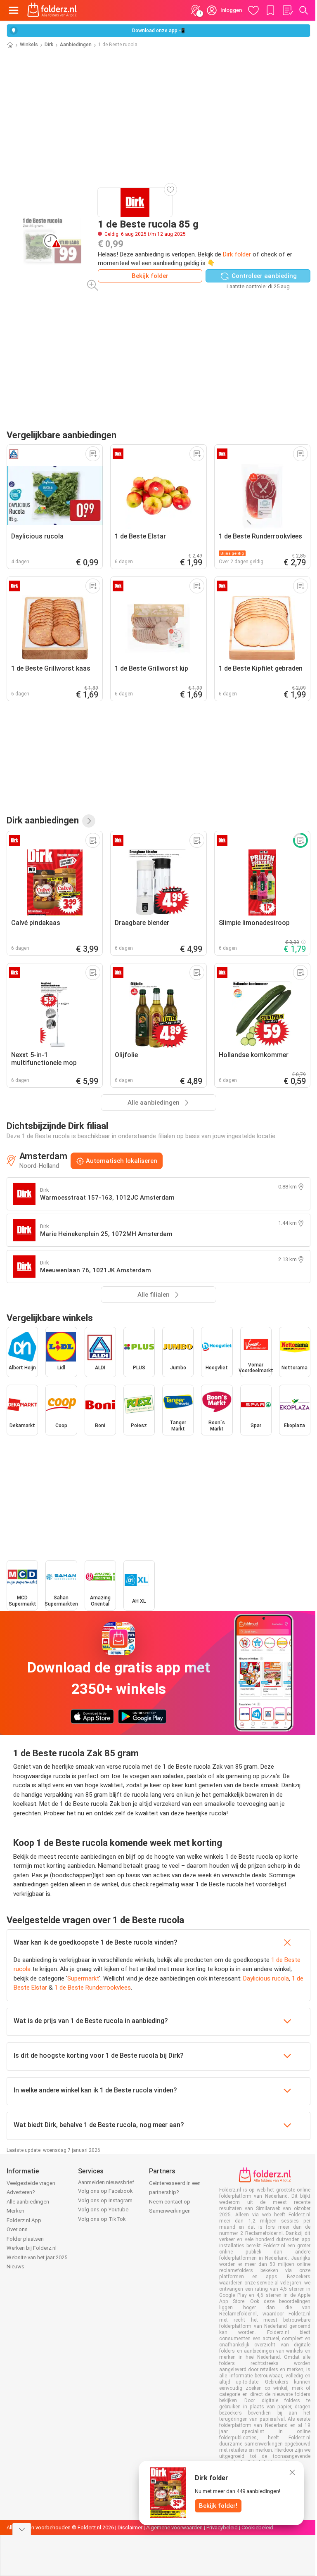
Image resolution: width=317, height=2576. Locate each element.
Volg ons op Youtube (103, 2210)
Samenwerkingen (170, 2211)
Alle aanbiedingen (28, 2202)
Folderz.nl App (24, 2220)
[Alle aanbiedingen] (89, 821)
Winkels (29, 45)
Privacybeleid (222, 2527)
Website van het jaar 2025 (37, 2257)
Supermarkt (83, 1978)
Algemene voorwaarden (174, 2527)
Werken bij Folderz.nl (32, 2248)
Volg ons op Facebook (105, 2191)
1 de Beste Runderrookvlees (93, 1988)
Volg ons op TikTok (102, 2219)
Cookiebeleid (257, 2527)
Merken (15, 2211)
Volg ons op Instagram (105, 2200)
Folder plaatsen (25, 2239)
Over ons (17, 2229)
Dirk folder (237, 254)
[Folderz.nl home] (52, 10)
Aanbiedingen (76, 45)
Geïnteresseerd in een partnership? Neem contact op (175, 2192)
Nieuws (15, 2266)
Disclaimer (130, 2527)
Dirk (49, 45)
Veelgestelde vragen (31, 2183)
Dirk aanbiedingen (43, 820)
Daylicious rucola (266, 1978)
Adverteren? (21, 2192)
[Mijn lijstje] (287, 10)
